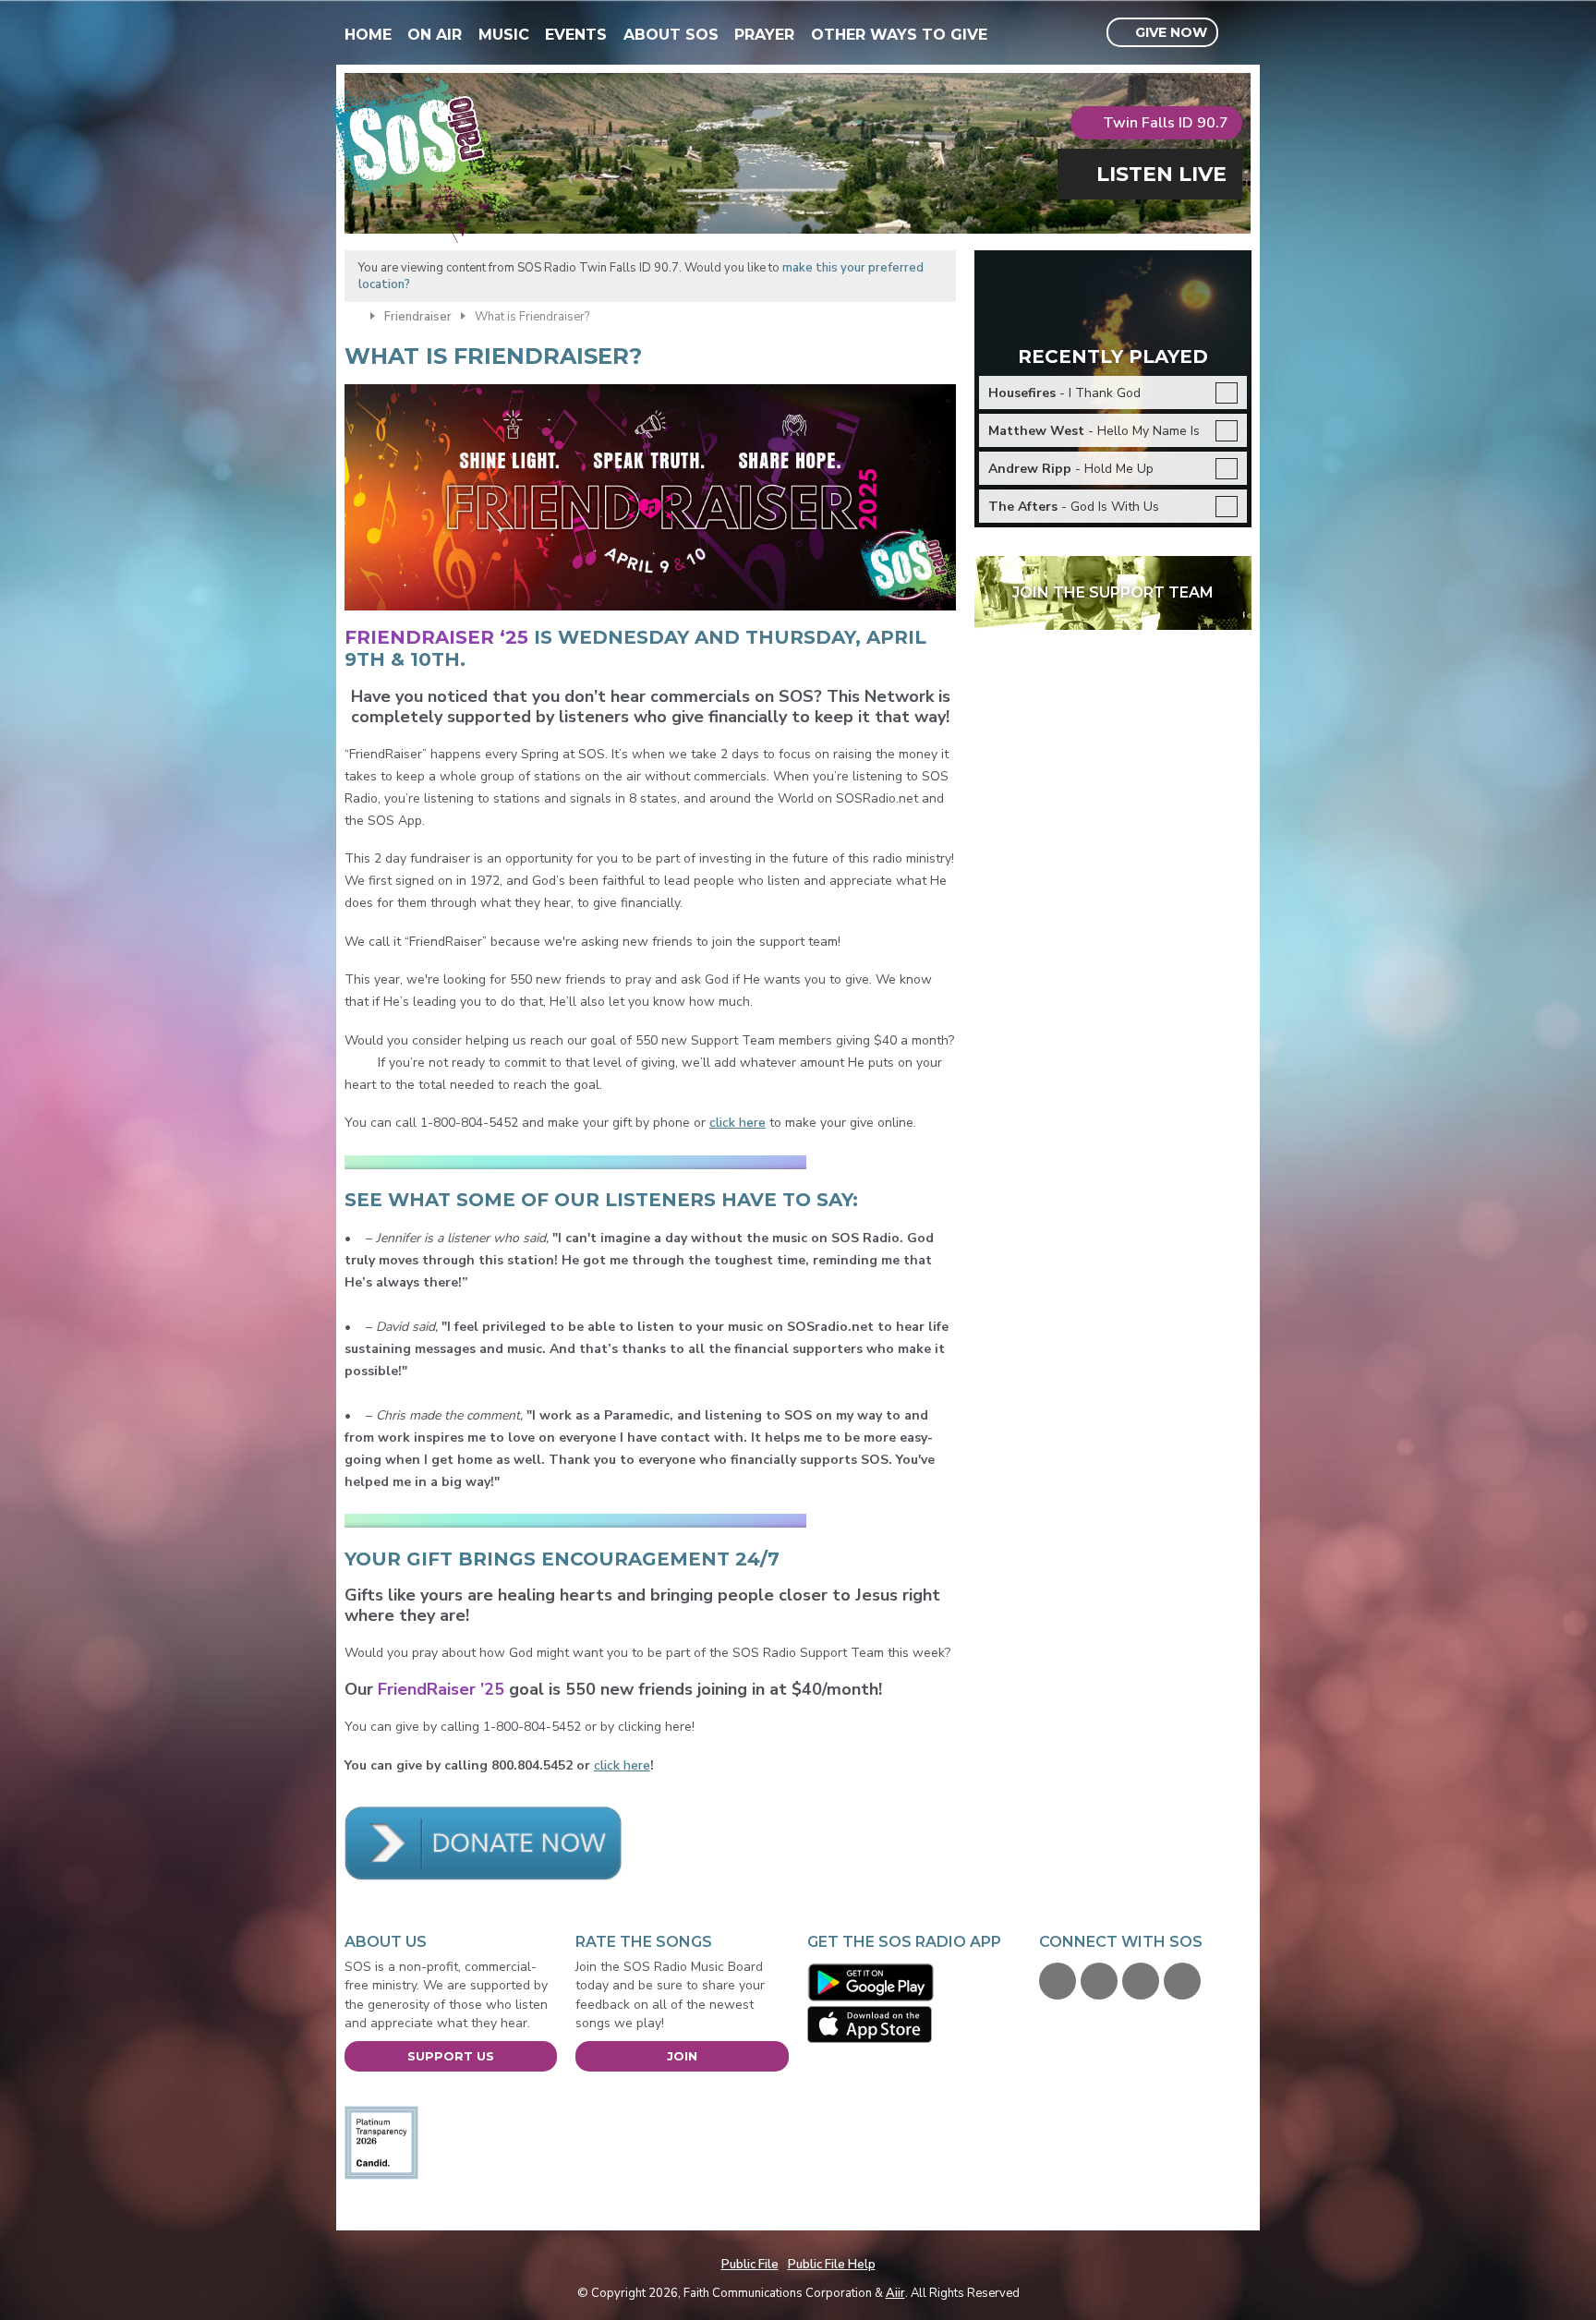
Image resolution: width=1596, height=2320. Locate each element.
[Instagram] (1182, 1981)
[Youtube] (1141, 1981)
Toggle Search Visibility (1240, 33)
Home (368, 35)
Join (682, 2056)
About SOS (671, 35)
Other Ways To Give (899, 35)
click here (738, 1123)
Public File (750, 2265)
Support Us (451, 2056)
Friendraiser (418, 317)
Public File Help (832, 2265)
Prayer (764, 35)
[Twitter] (1099, 1981)
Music (504, 35)
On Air (435, 35)
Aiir (895, 2293)
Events (576, 35)
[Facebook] (1058, 1981)
